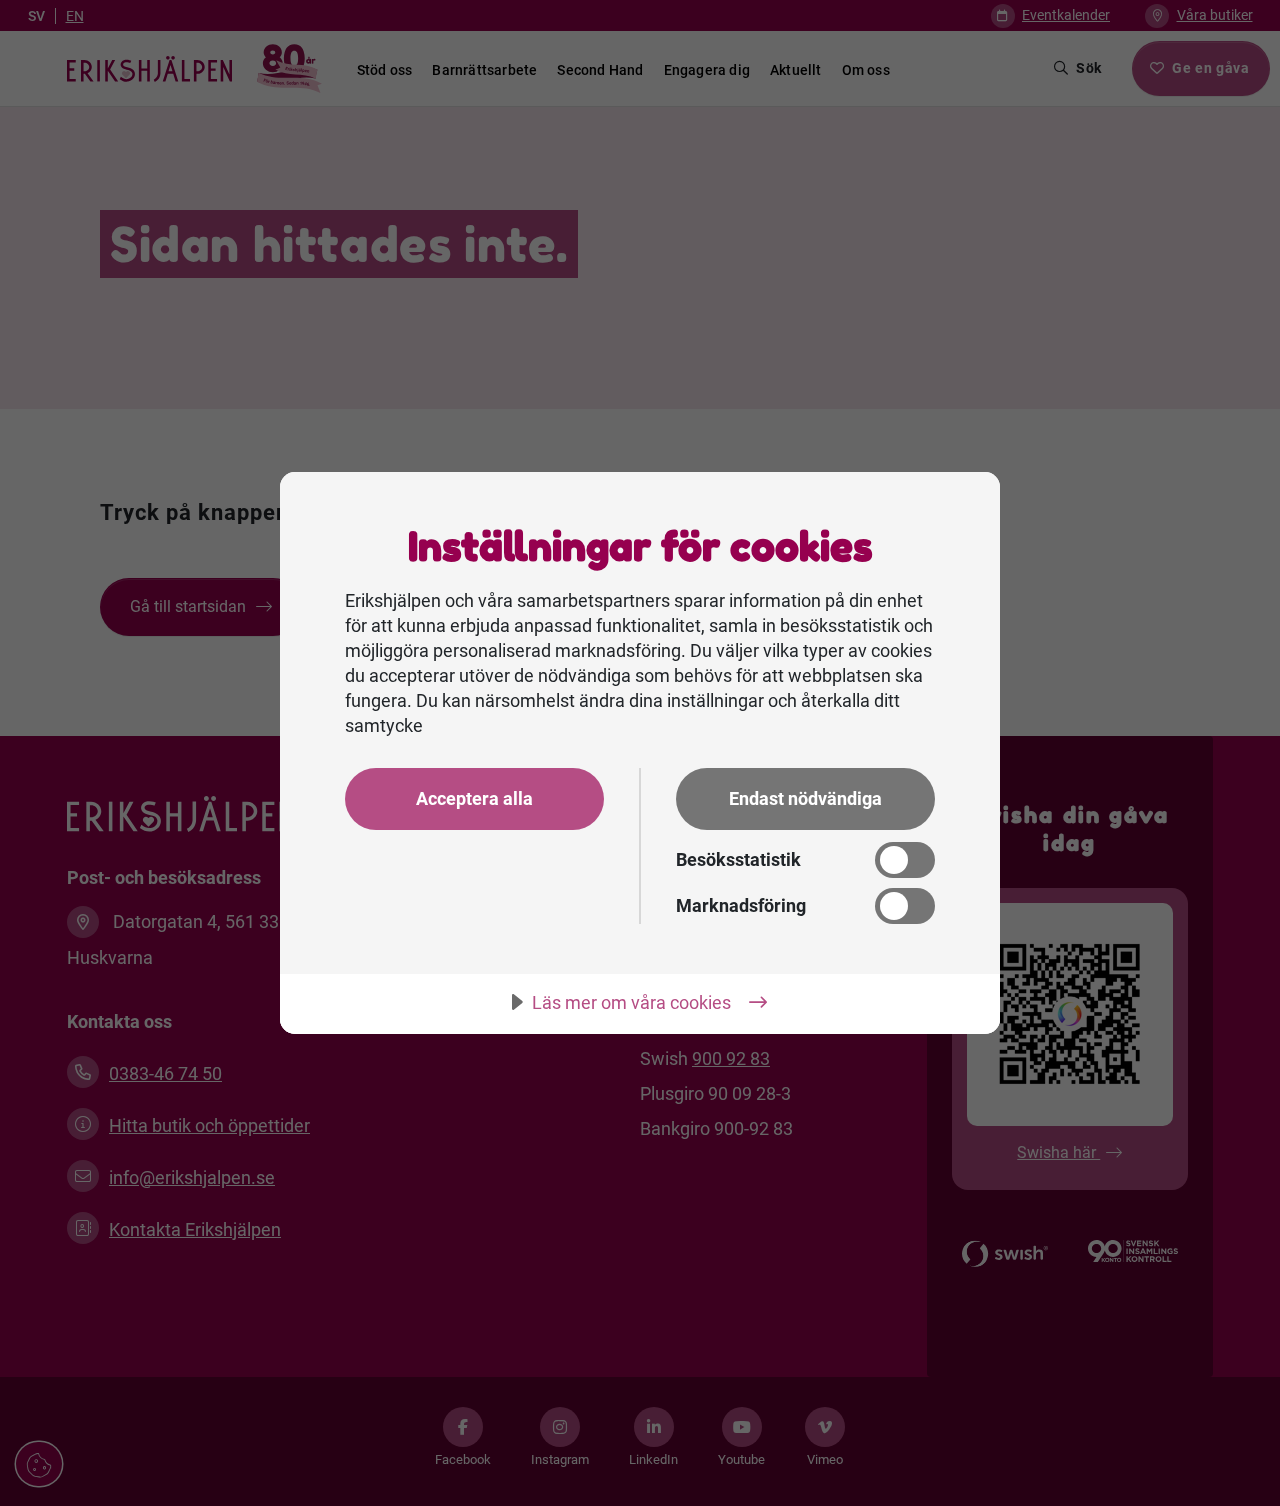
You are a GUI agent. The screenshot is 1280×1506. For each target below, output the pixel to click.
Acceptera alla (474, 798)
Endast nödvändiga (805, 798)
